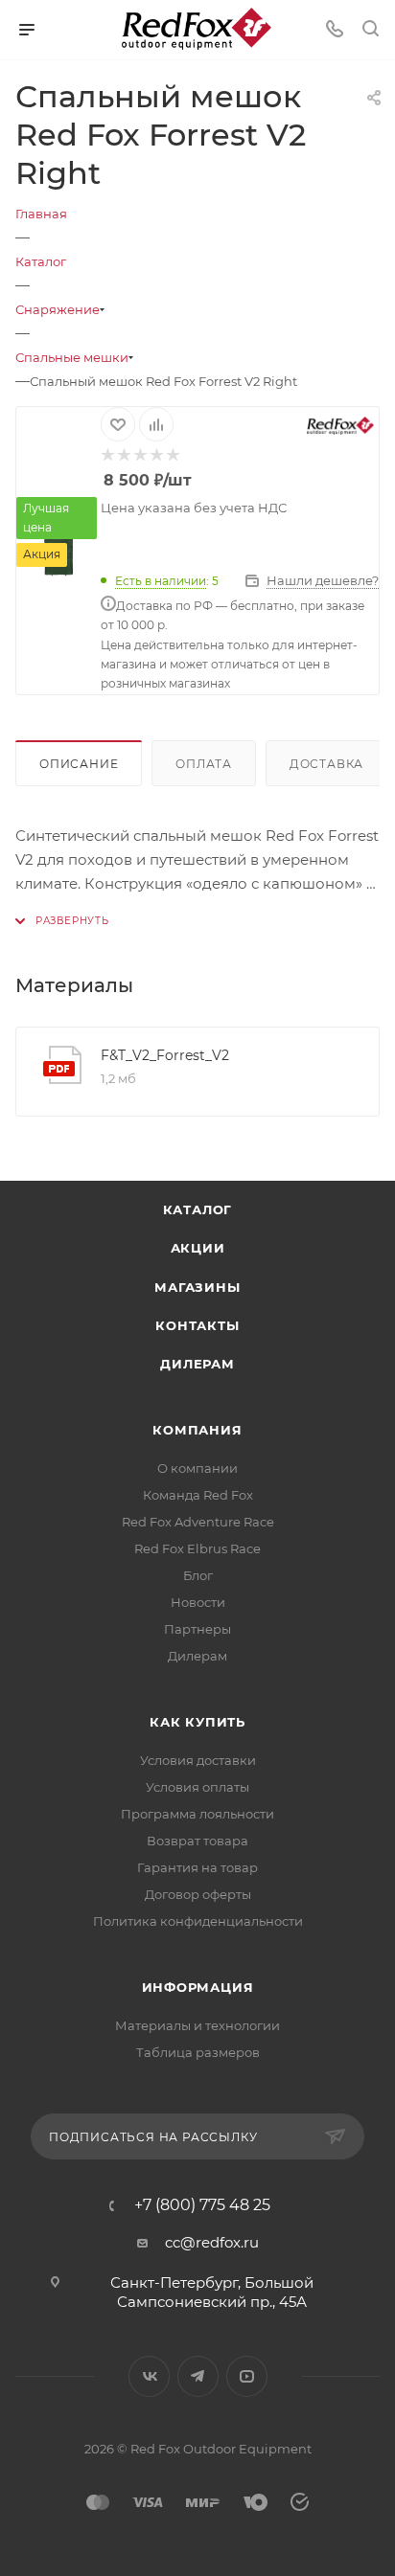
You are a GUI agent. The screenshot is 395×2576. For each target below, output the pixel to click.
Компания (197, 1430)
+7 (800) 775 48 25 (202, 2205)
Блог (198, 1575)
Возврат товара (197, 1841)
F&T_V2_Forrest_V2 (165, 1055)
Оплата (204, 764)
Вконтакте (149, 2376)
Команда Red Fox (198, 1495)
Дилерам (197, 1364)
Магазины (197, 1287)
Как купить (197, 1722)
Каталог (198, 1209)
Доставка (326, 764)
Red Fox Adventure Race (198, 1522)
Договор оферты (198, 1894)
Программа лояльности (197, 1814)
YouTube (247, 2376)
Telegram (198, 2376)
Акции (198, 1248)
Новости (198, 1602)
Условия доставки (198, 1760)
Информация (198, 1987)
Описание (79, 764)
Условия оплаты (197, 1787)
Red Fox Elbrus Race (197, 1548)
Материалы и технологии (197, 2025)
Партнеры (197, 1629)
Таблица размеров (198, 2052)
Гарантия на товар (197, 1867)
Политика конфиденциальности (198, 1921)
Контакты (197, 1325)
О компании (197, 1468)
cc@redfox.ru (212, 2242)
